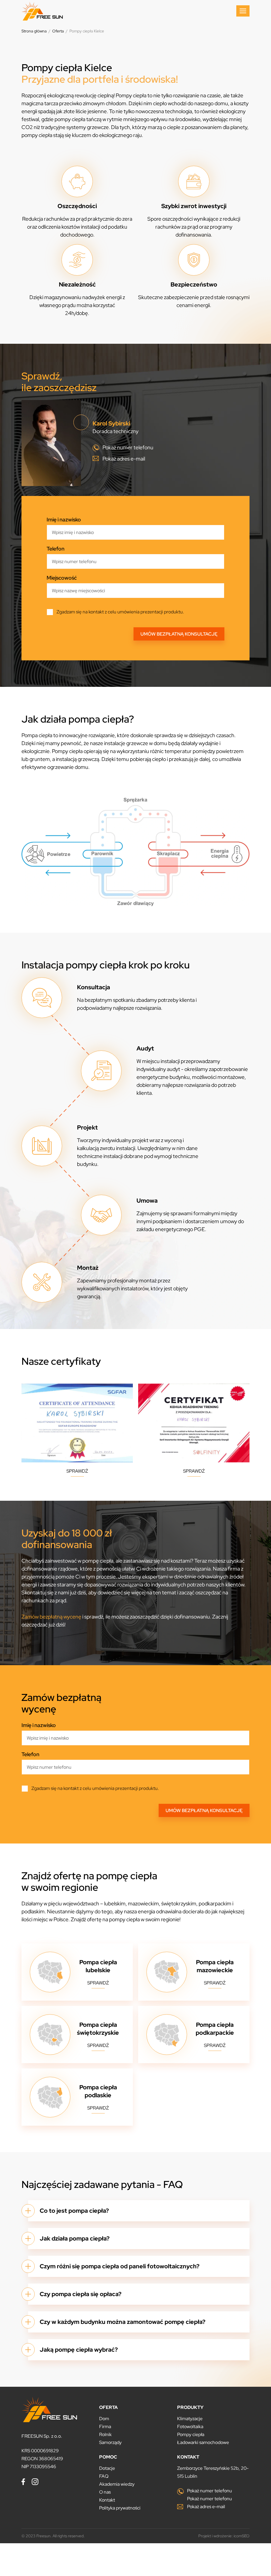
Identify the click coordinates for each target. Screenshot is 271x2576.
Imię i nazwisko (64, 520)
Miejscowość (62, 578)
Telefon (56, 549)
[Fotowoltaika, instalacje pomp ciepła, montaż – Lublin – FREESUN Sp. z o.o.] (42, 11)
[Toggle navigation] (243, 11)
